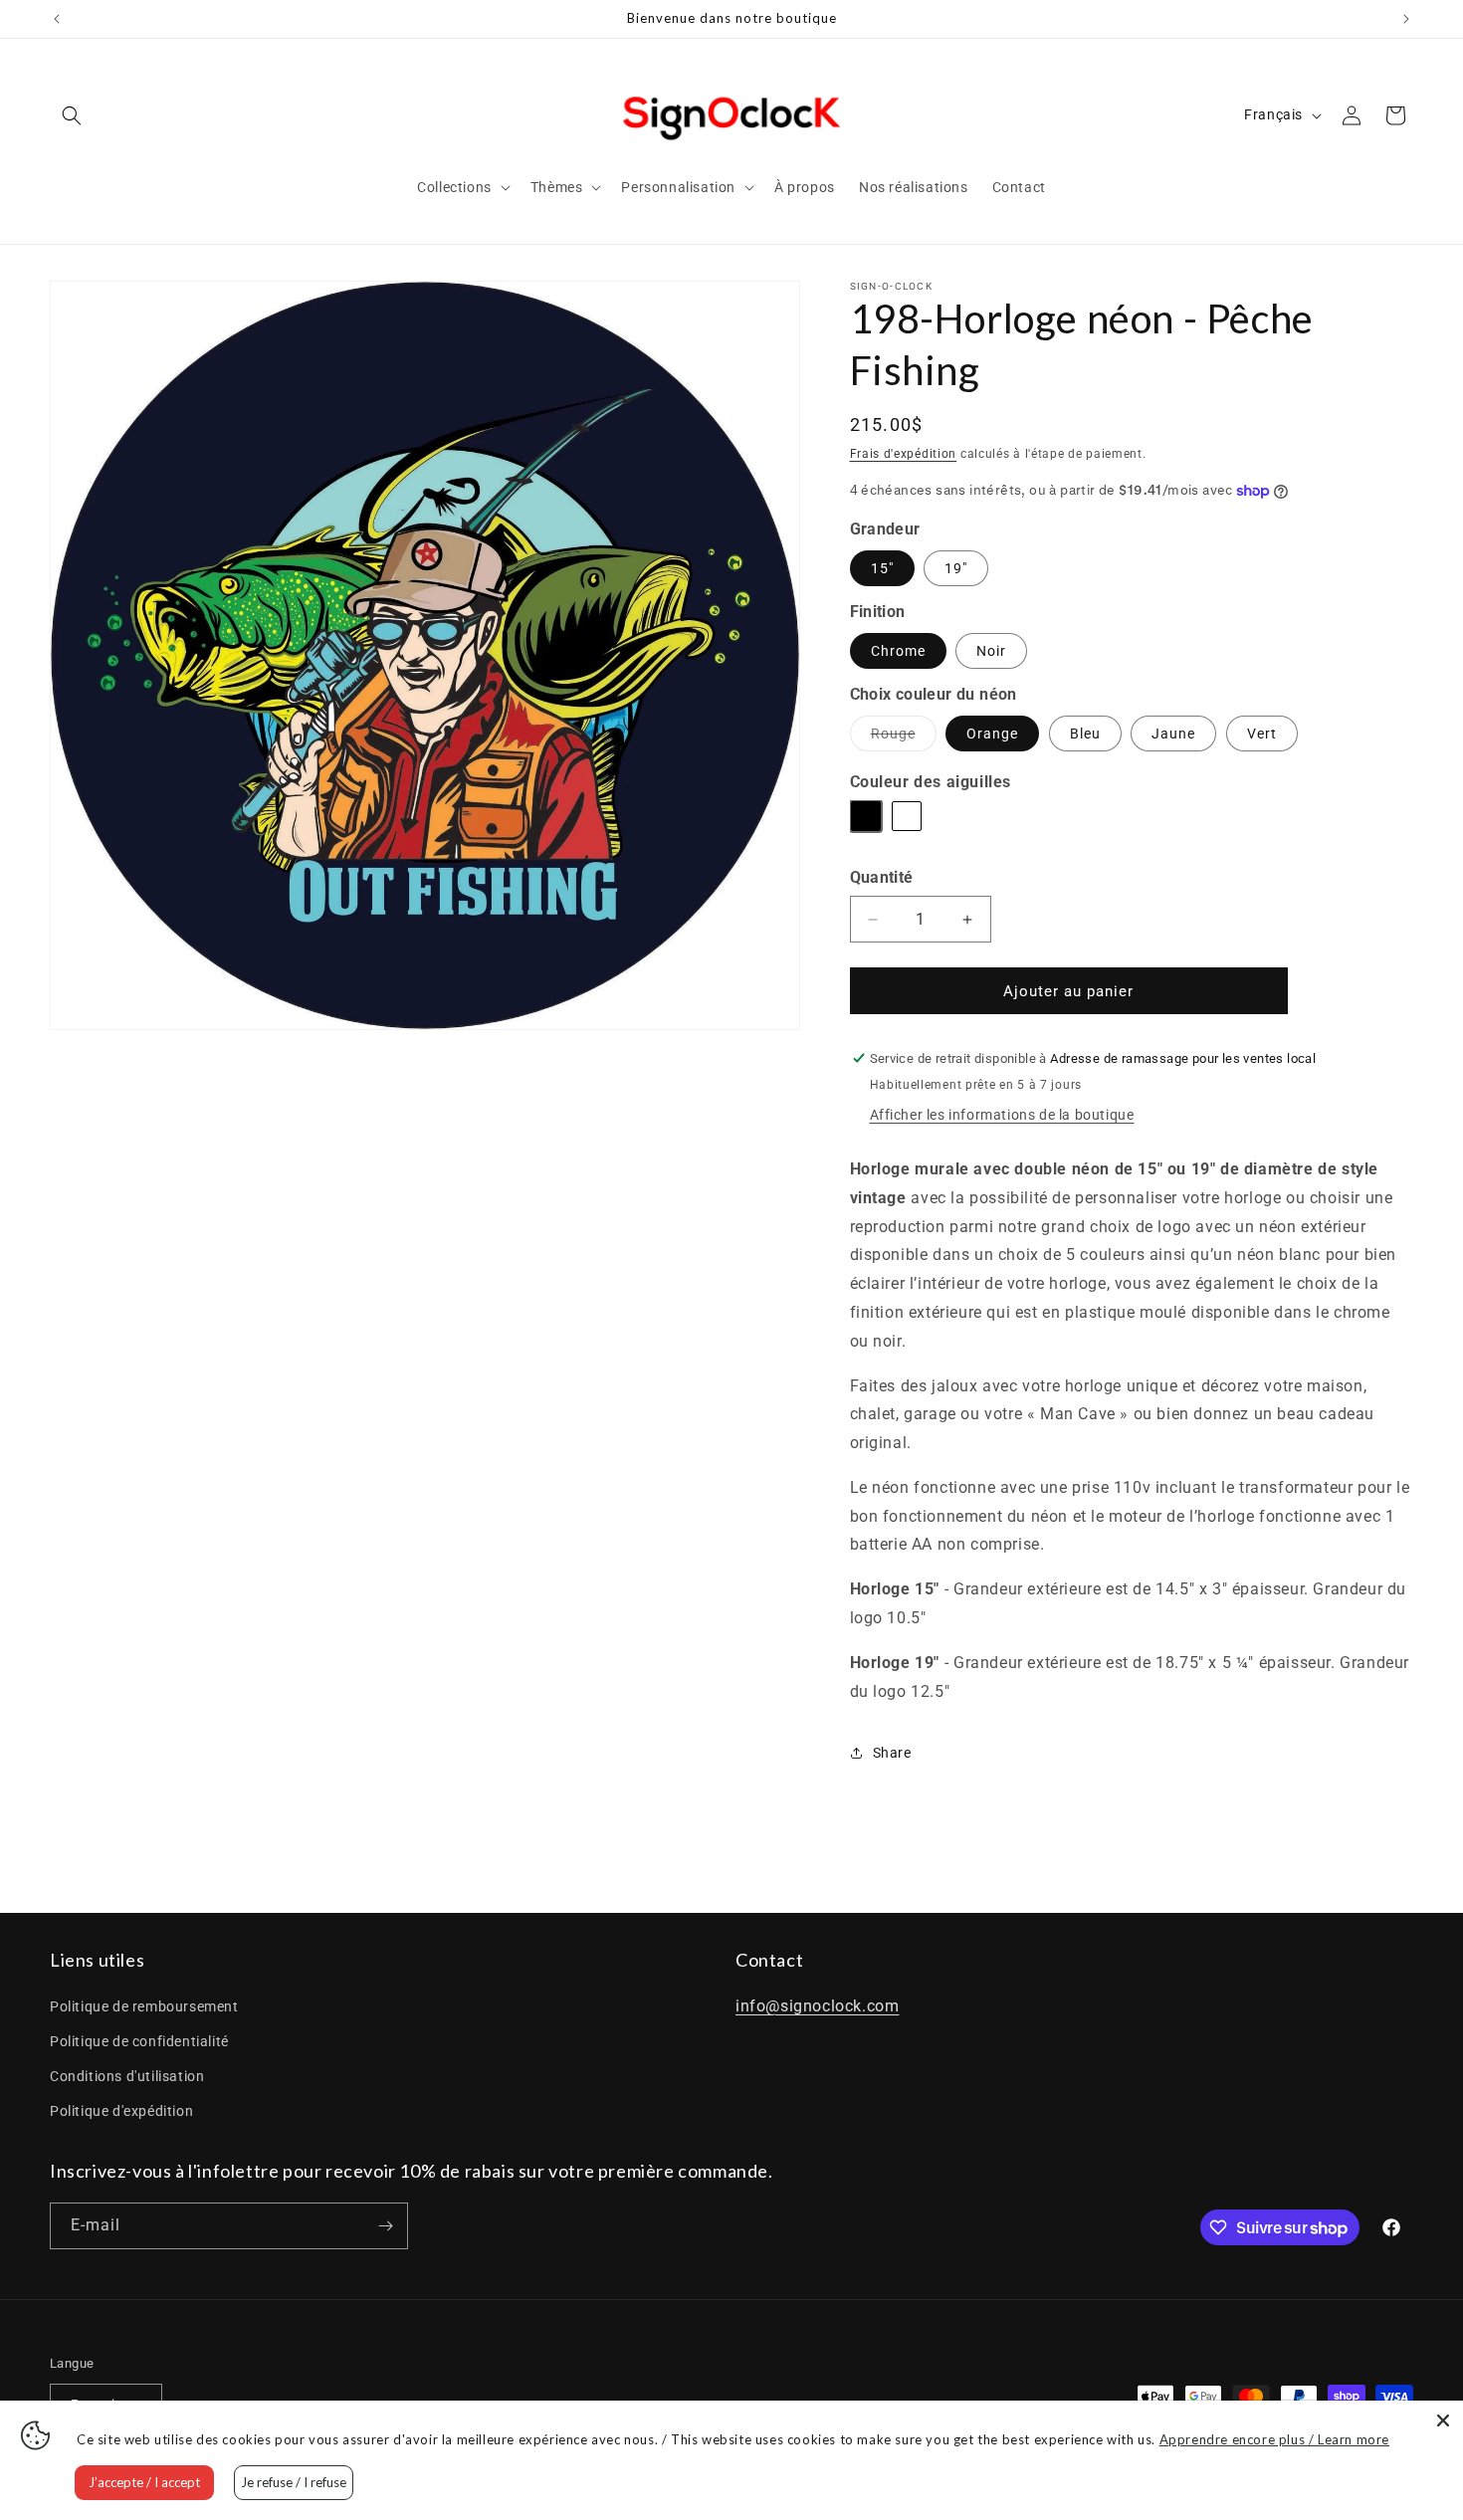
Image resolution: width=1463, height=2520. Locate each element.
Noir (991, 651)
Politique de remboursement (144, 2006)
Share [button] (892, 1753)
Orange (992, 734)
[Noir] (868, 818)
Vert (1262, 734)
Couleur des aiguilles (931, 782)
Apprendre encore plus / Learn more (1274, 2439)
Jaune (1173, 734)
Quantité (882, 877)
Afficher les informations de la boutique (1002, 1115)
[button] (72, 115)
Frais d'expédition (904, 454)
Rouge (904, 738)
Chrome (898, 651)
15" (882, 568)
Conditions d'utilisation (127, 2076)
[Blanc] (909, 818)
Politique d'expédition (121, 2111)
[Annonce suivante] (1406, 19)
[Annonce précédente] (57, 19)
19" (956, 568)
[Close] (1443, 2420)
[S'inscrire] (385, 2226)
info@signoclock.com (817, 2006)
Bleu (1085, 734)
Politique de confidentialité (139, 2041)
